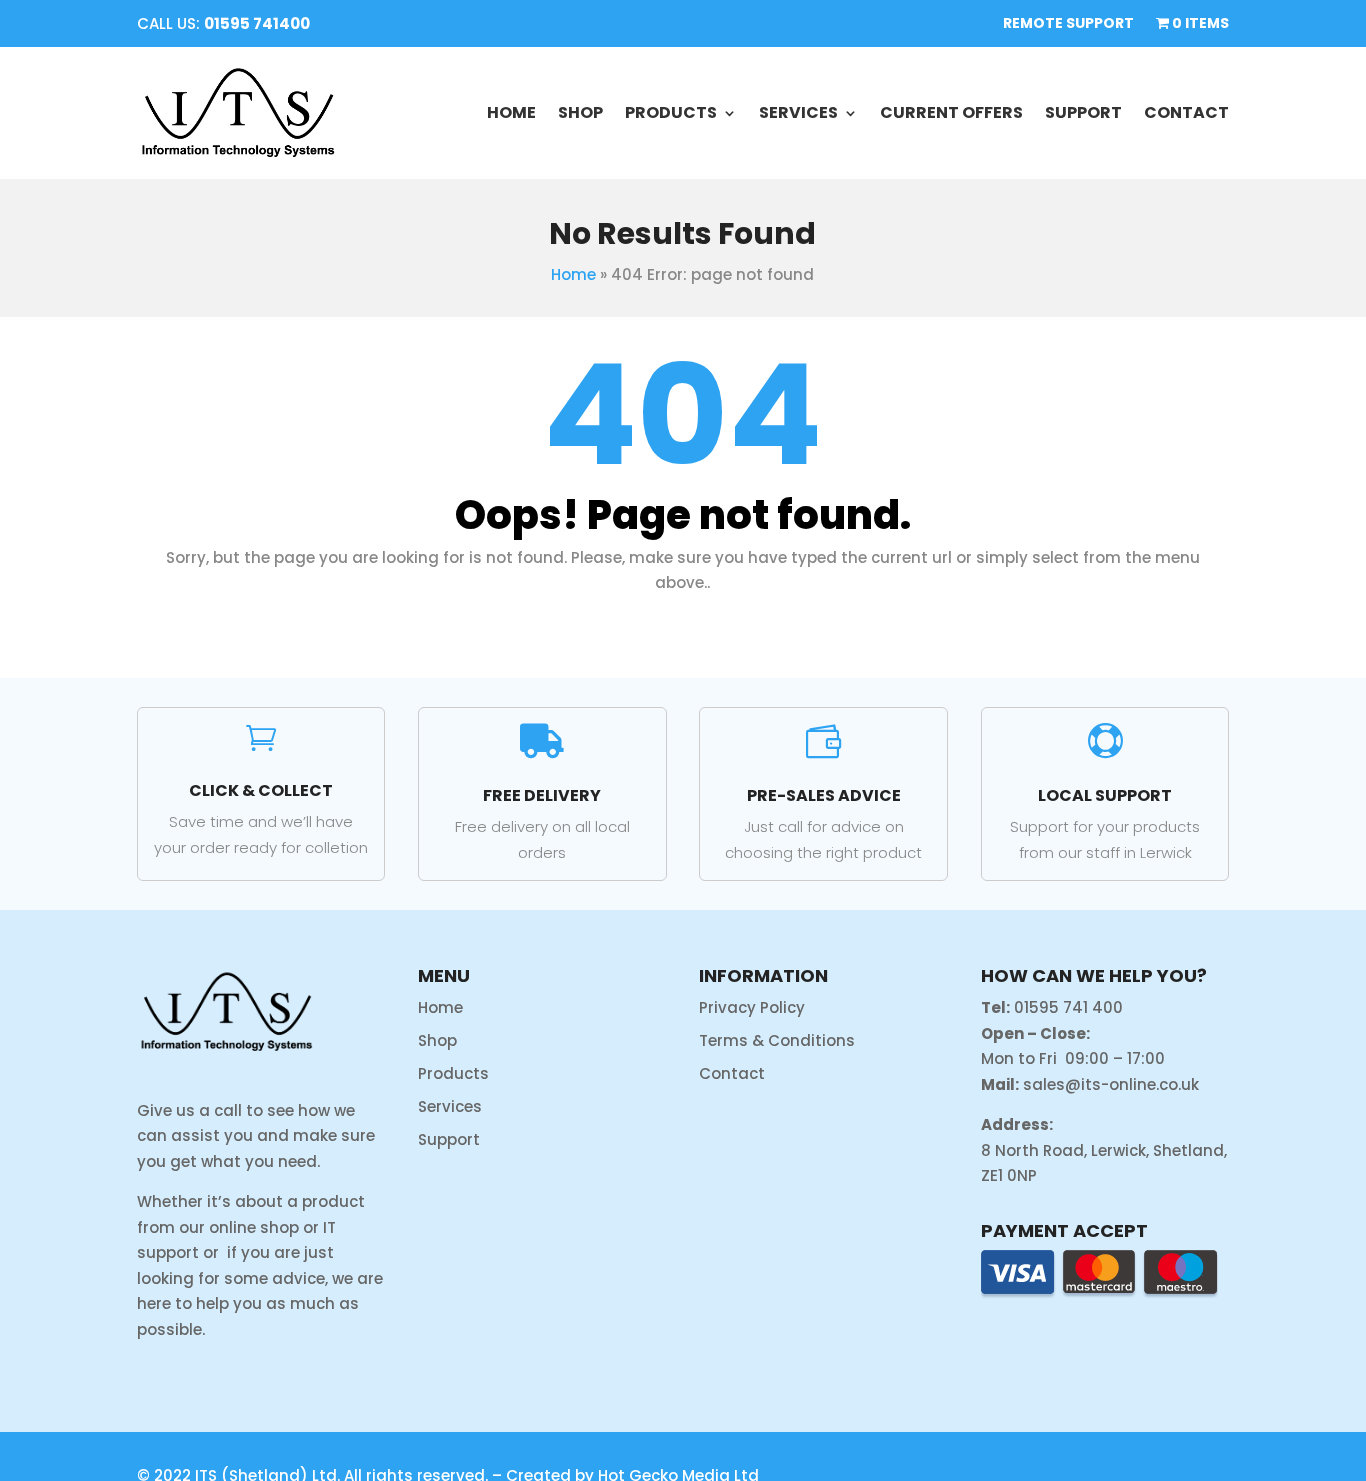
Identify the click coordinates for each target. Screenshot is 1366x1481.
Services (798, 112)
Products (671, 112)
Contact (1186, 112)
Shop (580, 112)
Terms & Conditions (777, 1040)
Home (511, 112)
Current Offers (951, 112)
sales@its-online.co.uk (1111, 1084)
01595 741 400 (1068, 1007)
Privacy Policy (752, 1007)
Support (1083, 112)
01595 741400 (257, 23)
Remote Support (1068, 24)
